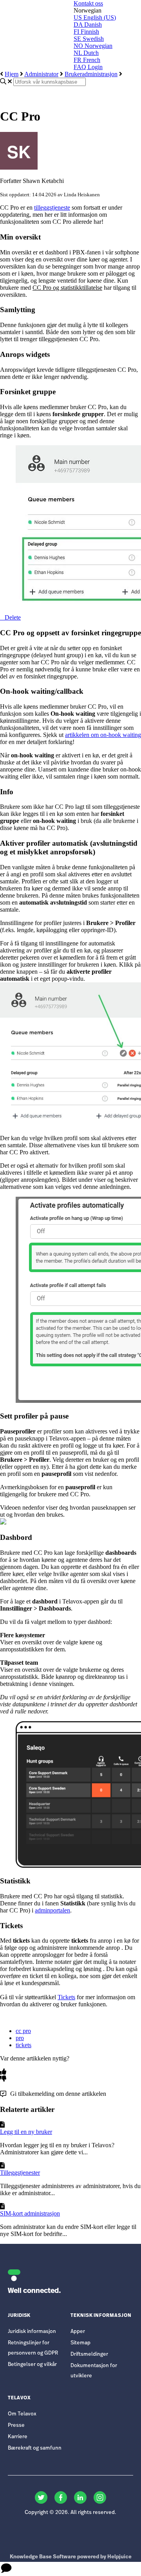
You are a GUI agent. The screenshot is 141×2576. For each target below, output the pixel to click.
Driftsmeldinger (89, 2354)
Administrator (41, 74)
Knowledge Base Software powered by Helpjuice (71, 2557)
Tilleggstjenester (20, 2173)
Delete (13, 617)
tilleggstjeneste (52, 208)
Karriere (18, 2437)
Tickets (66, 1997)
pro (20, 2038)
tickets (23, 2045)
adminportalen (52, 1910)
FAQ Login (88, 67)
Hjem (12, 74)
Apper (78, 2332)
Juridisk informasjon (32, 2332)
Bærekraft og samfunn (35, 2448)
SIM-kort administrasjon (30, 2213)
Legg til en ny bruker (26, 2132)
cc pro (23, 2031)
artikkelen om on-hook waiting (103, 735)
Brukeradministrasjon (91, 74)
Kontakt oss (88, 3)
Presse (16, 2425)
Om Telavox (22, 2414)
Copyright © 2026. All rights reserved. (70, 2513)
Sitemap (80, 2343)
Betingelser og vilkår (32, 2365)
